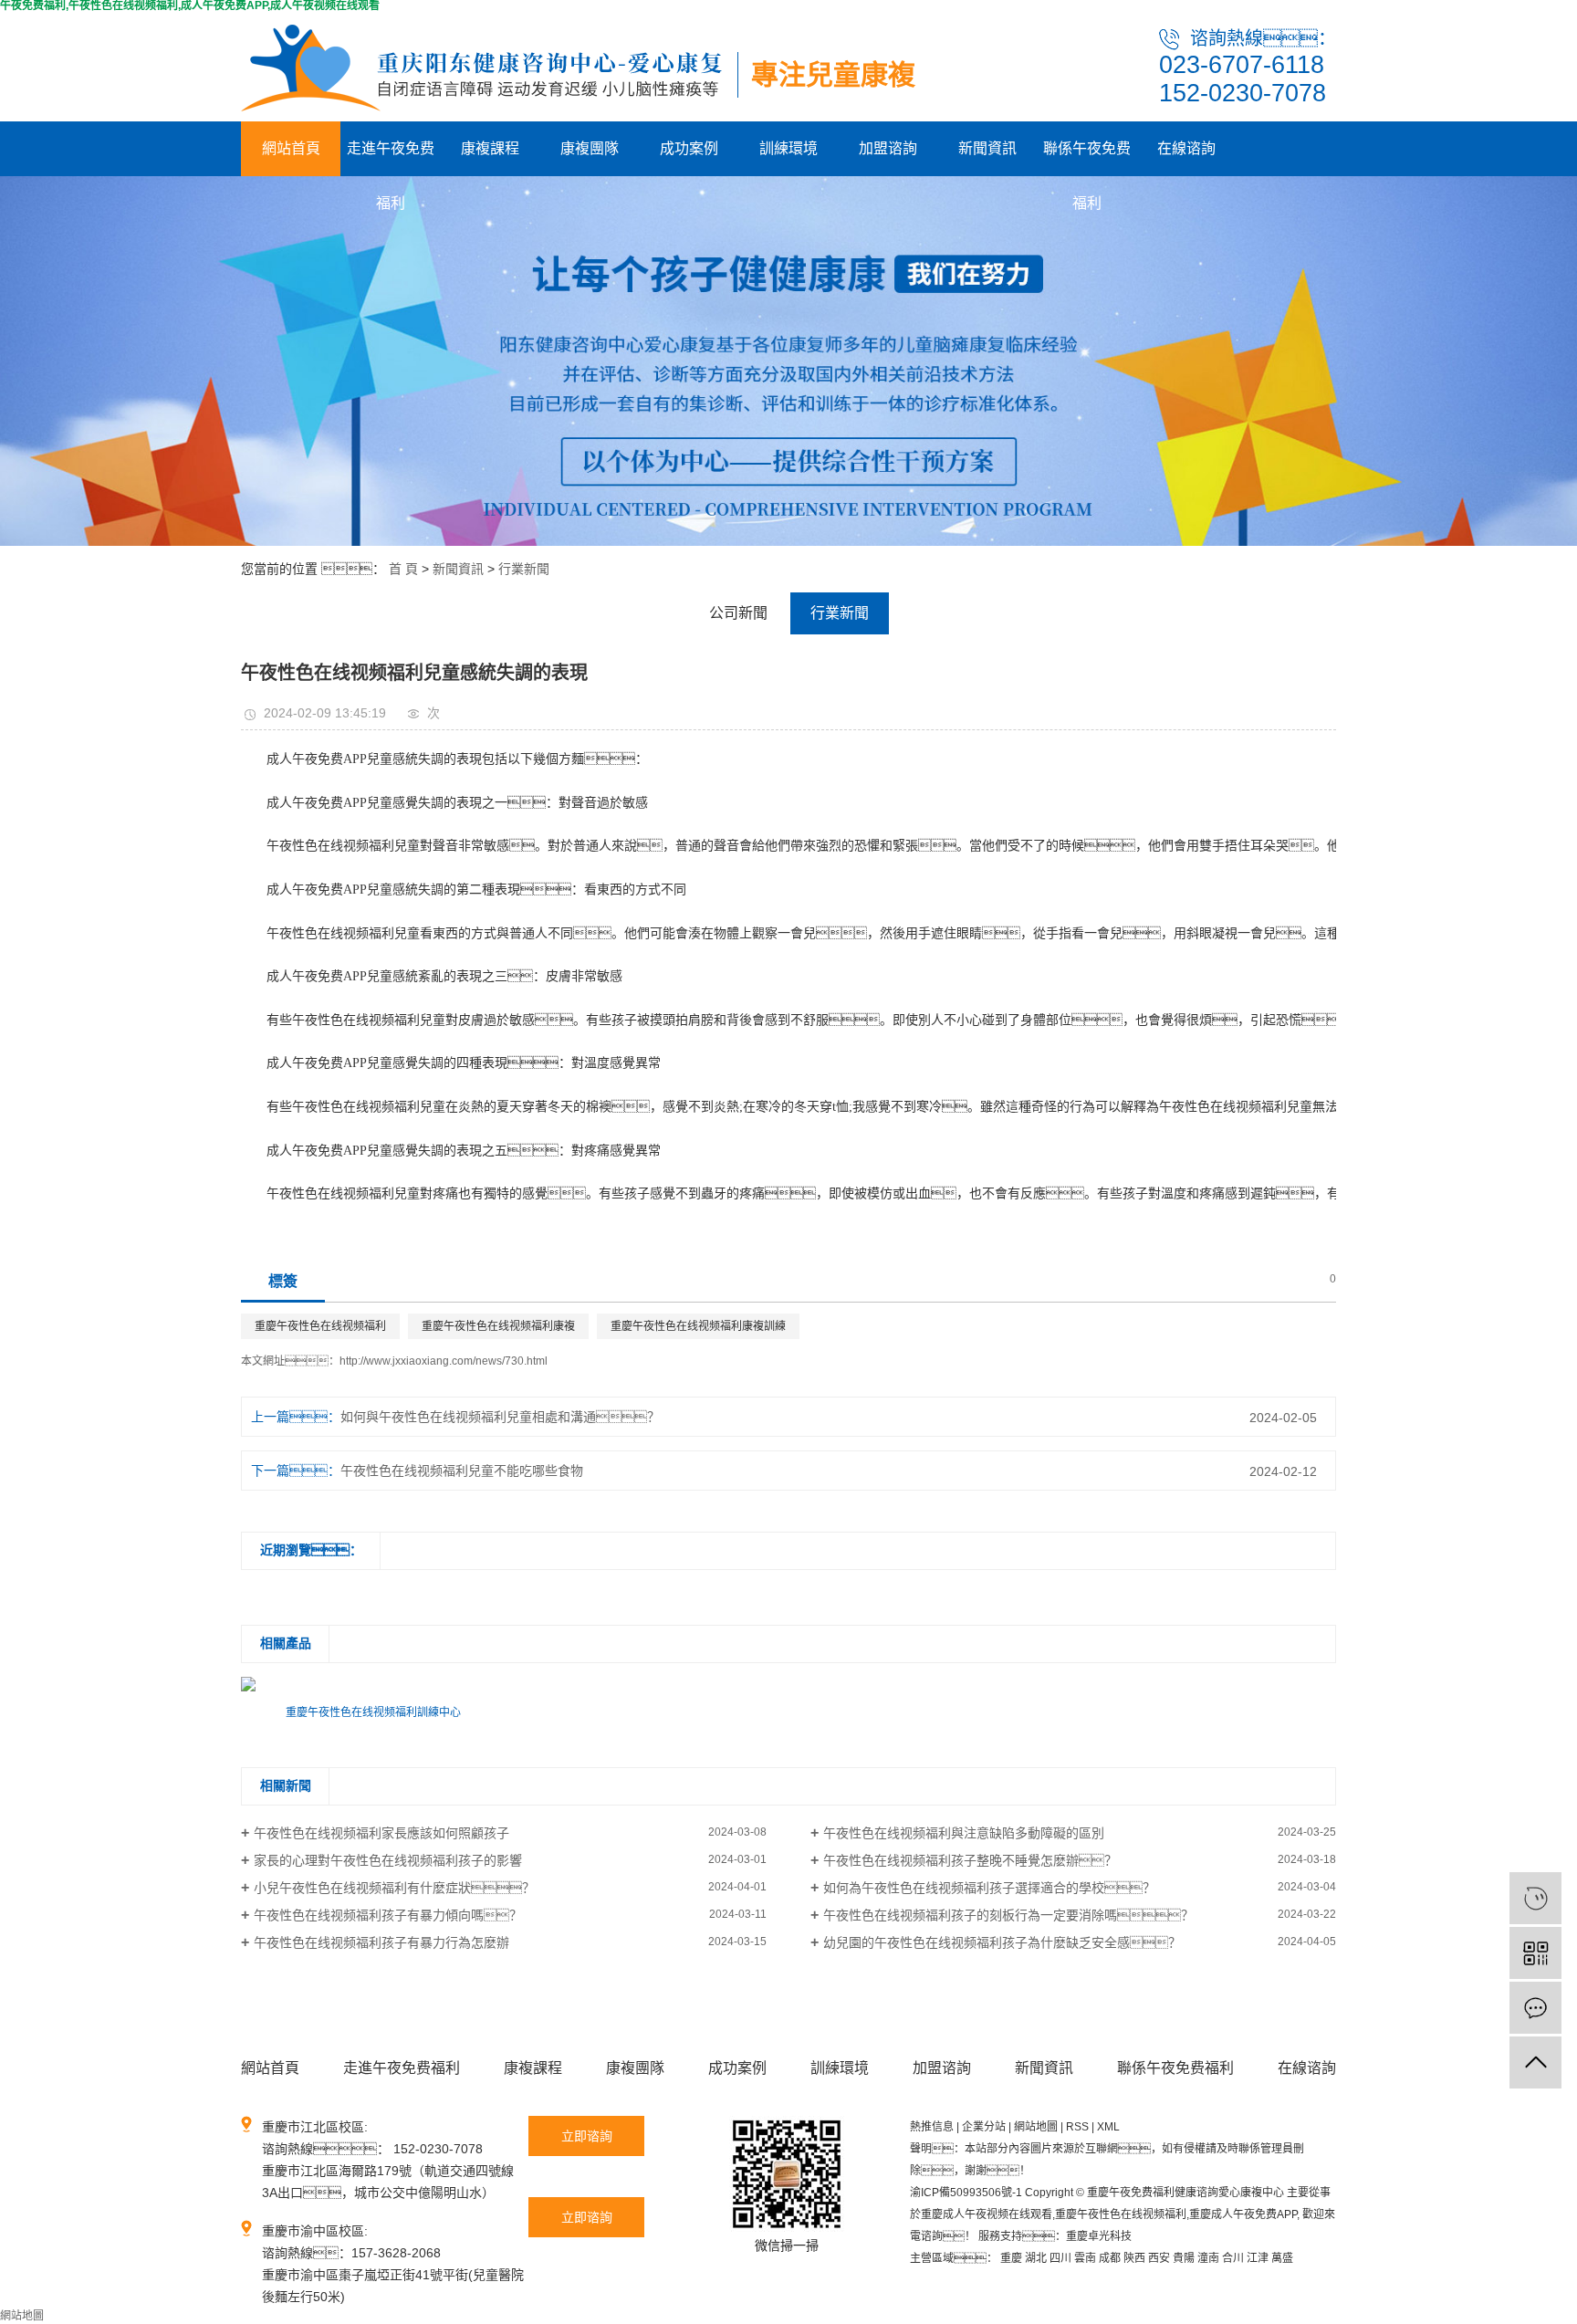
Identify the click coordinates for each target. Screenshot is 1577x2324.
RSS (1077, 2127)
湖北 (1036, 2258)
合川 (1233, 2258)
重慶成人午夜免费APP (1243, 2214)
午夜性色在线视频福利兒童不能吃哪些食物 (462, 1471)
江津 (1258, 2258)
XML (1108, 2127)
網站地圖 (1036, 2127)
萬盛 (1282, 2258)
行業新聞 (524, 569)
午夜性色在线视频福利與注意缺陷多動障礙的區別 (964, 1833)
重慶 (1011, 2258)
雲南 (1085, 2258)
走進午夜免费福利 (391, 158)
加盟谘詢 (888, 148)
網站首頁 (291, 148)
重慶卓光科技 (1099, 2236)
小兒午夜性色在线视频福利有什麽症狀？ (394, 1888)
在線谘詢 (1186, 148)
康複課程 (490, 148)
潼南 (1208, 2258)
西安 (1159, 2258)
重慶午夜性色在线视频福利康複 (498, 1326)
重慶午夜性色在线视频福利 (320, 1326)
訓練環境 (788, 148)
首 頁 (403, 569)
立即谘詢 (587, 2136)
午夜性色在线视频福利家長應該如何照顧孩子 (381, 1833)
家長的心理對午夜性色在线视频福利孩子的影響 (388, 1860)
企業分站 (984, 2127)
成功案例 (689, 148)
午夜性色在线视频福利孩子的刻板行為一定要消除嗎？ (1008, 1915)
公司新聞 (738, 613)
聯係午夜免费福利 (1087, 158)
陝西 (1134, 2258)
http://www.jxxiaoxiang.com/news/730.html (444, 1361)
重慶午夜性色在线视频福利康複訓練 (698, 1326)
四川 (1060, 2258)
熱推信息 (932, 2127)
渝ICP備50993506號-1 (966, 2193)
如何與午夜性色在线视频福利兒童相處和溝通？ (500, 1417)
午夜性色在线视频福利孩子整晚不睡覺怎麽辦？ (970, 1860)
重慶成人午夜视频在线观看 (987, 2214)
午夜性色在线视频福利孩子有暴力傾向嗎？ (388, 1915)
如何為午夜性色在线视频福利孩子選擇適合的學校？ (989, 1888)
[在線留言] (1535, 2008)
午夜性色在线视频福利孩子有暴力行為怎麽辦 (381, 1942)
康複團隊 (590, 148)
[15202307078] (1535, 1898)
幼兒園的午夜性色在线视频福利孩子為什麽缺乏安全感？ (1002, 1942)
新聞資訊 (987, 148)
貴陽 (1184, 2258)
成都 (1110, 2258)
